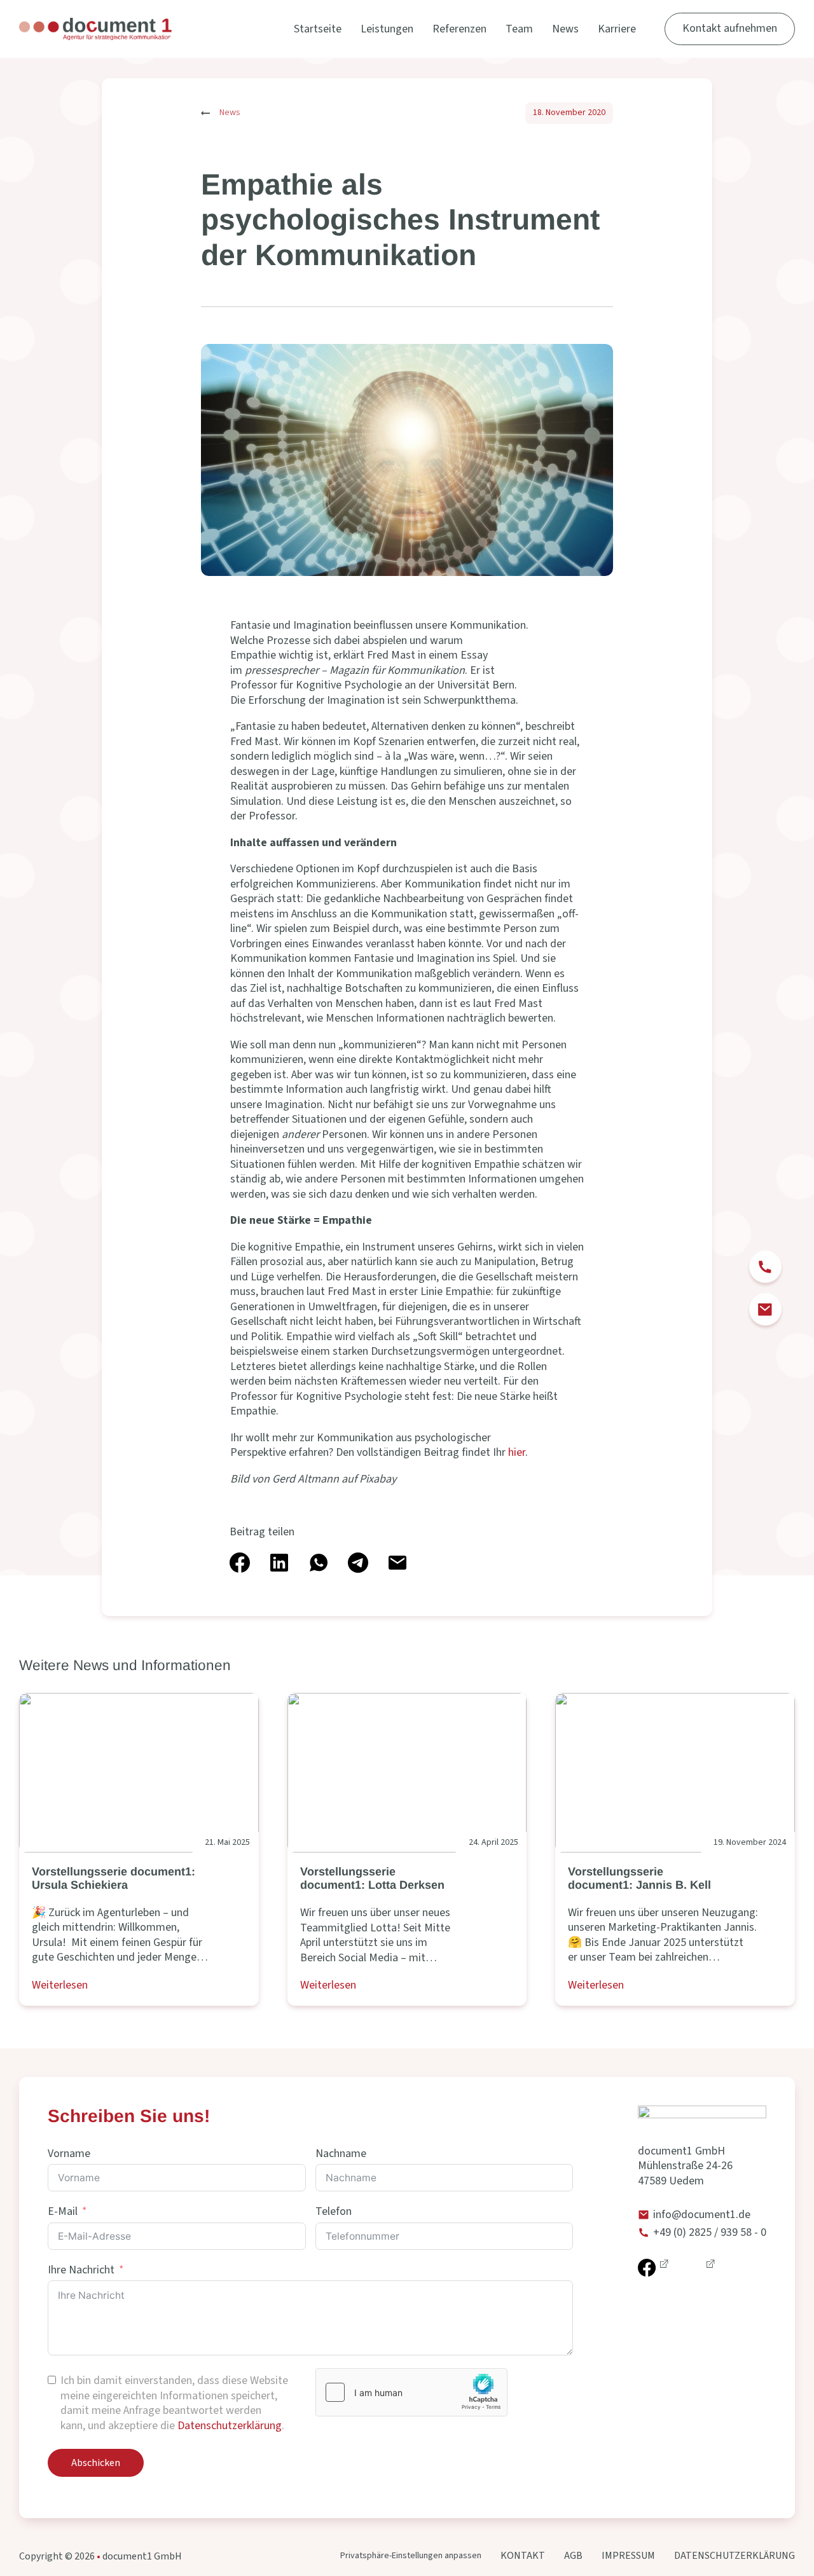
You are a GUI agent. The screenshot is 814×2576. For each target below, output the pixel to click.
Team (519, 29)
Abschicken (96, 2463)
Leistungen (387, 29)
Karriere (617, 29)
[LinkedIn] (279, 1563)
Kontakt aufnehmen (730, 28)
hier (517, 1452)
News (565, 29)
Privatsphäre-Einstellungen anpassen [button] (411, 2556)
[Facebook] (240, 1563)
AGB (573, 2556)
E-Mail (63, 2212)
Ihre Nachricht (81, 2270)
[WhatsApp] (319, 1563)
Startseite (318, 29)
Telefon (334, 2212)
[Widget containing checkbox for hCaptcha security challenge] (411, 2392)
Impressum (628, 2556)
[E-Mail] (397, 1563)
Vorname (69, 2154)
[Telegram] (358, 1563)
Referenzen (459, 29)
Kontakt (523, 2556)
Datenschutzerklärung (230, 2426)
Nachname (341, 2154)
